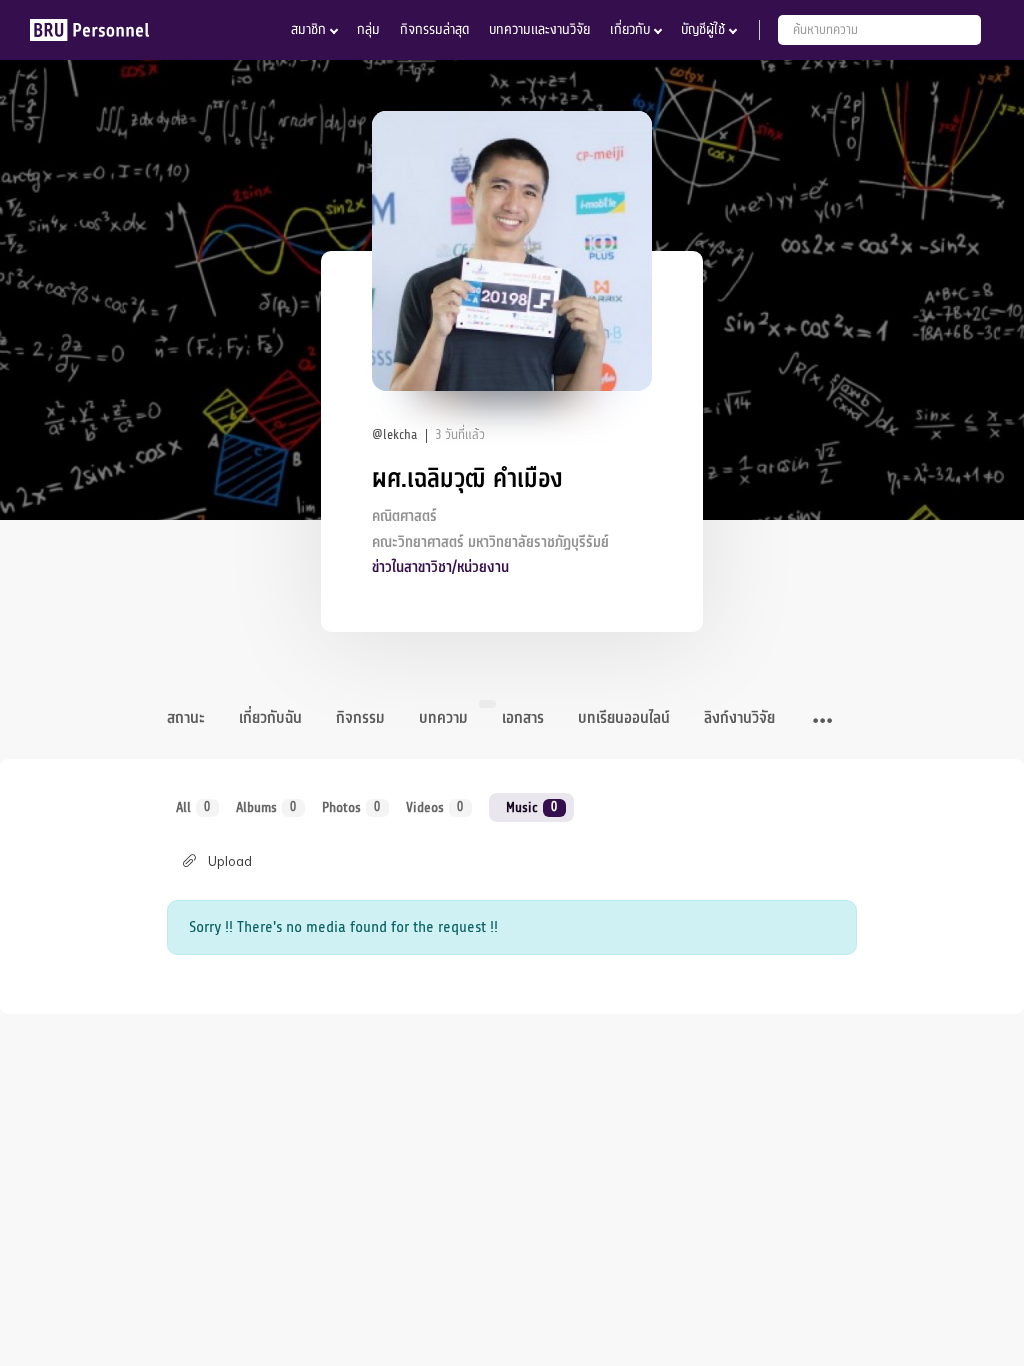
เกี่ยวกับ (630, 29)
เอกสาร (523, 718)
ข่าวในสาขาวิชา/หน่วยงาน (440, 567)
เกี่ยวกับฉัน (270, 718)
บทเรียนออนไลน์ (624, 718)
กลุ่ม (368, 29)
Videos (435, 807)
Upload (230, 861)
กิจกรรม (360, 718)
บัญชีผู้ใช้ (703, 29)
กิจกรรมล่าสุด (434, 29)
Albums (266, 807)
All (193, 807)
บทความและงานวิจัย (539, 29)
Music (532, 807)
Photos (351, 807)
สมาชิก (308, 29)
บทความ (443, 718)
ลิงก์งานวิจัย (739, 718)
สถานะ (186, 718)
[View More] (822, 722)
